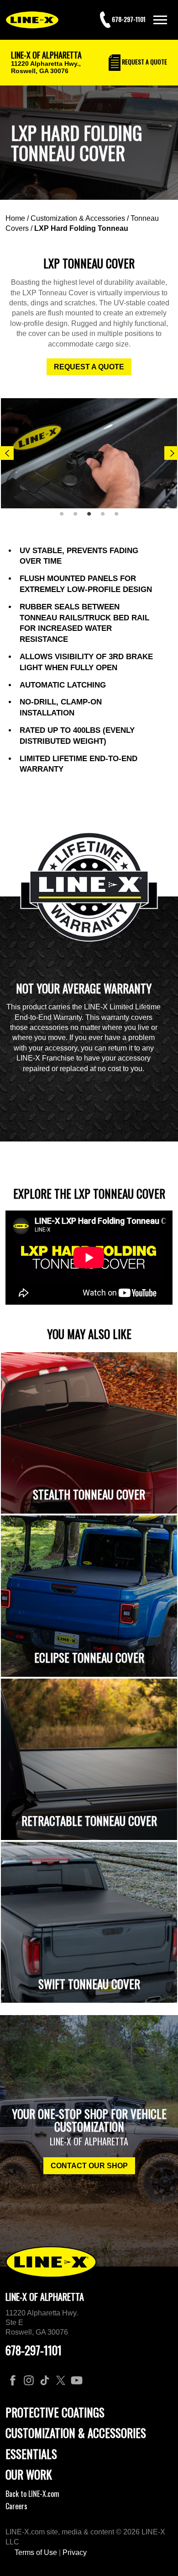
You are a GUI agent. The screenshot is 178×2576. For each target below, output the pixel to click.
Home (15, 218)
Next (171, 453)
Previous (7, 453)
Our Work (29, 2474)
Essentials (31, 2454)
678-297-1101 (34, 2350)
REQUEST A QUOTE (89, 367)
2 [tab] (79, 517)
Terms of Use (36, 2552)
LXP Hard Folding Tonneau (81, 228)
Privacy (75, 2552)
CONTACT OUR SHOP (89, 2166)
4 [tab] (106, 517)
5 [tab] (120, 517)
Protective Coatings (55, 2412)
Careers (16, 2506)
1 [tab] (65, 517)
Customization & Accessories (78, 218)
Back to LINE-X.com (32, 2494)
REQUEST (144, 61)
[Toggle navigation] (160, 20)
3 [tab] (92, 517)
